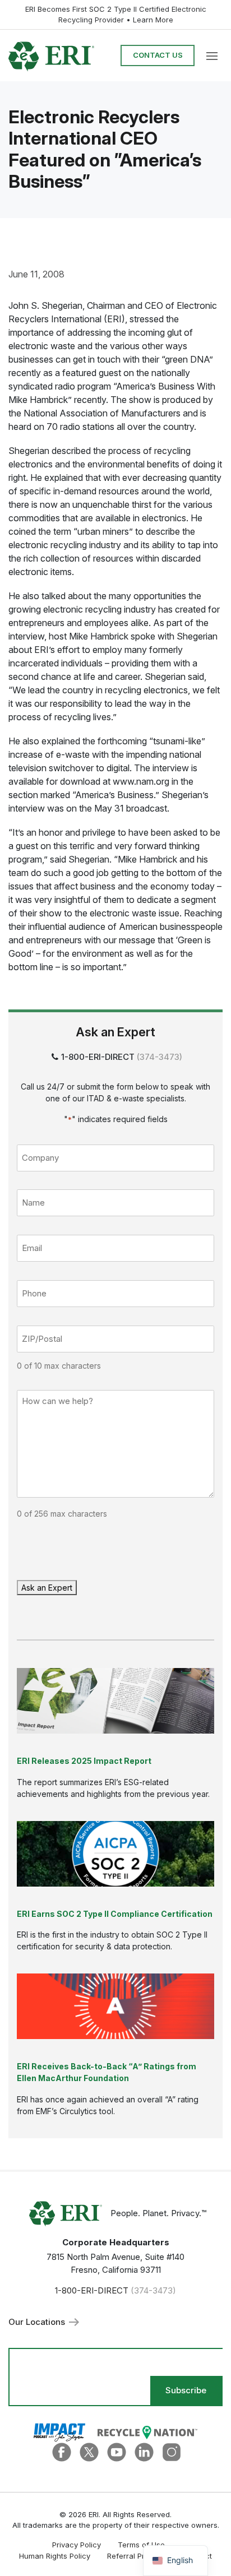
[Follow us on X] (89, 2451)
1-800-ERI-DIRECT (98, 1057)
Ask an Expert (47, 1588)
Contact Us (158, 55)
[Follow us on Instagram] (172, 2451)
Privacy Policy (77, 2545)
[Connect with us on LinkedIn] (144, 2451)
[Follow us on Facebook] (62, 2451)
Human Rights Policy (55, 2556)
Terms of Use (141, 2545)
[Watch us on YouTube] (117, 2451)
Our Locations (38, 2322)
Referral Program (137, 2556)
